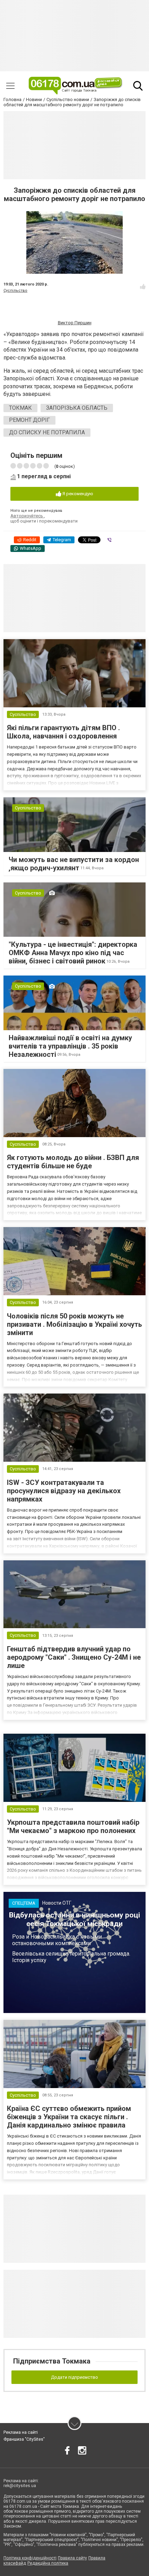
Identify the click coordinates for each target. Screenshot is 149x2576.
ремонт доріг (29, 420)
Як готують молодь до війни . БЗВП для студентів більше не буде (73, 1162)
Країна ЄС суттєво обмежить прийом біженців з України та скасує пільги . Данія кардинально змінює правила (69, 2117)
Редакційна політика (48, 2563)
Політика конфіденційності (30, 2558)
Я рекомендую (77, 494)
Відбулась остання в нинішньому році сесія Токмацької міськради (74, 1919)
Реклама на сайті (21, 2432)
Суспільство (15, 291)
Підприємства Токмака (52, 2361)
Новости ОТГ (57, 1903)
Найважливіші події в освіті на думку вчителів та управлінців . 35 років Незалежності (70, 1046)
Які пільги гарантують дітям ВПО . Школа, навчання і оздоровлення (63, 732)
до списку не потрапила (47, 432)
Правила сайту (72, 2558)
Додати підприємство (74, 2377)
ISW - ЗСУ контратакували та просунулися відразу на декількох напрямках (64, 1491)
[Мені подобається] (143, 287)
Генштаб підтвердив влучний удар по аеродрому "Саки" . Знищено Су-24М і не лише (74, 1657)
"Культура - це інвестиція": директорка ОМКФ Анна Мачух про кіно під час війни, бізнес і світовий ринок (73, 953)
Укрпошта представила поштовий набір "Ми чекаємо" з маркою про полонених (73, 1826)
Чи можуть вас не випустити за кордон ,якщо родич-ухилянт (74, 864)
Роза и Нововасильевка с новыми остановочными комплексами (57, 1940)
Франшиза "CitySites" (24, 2439)
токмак (20, 408)
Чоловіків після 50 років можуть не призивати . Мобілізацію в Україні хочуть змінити (74, 1324)
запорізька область (77, 408)
